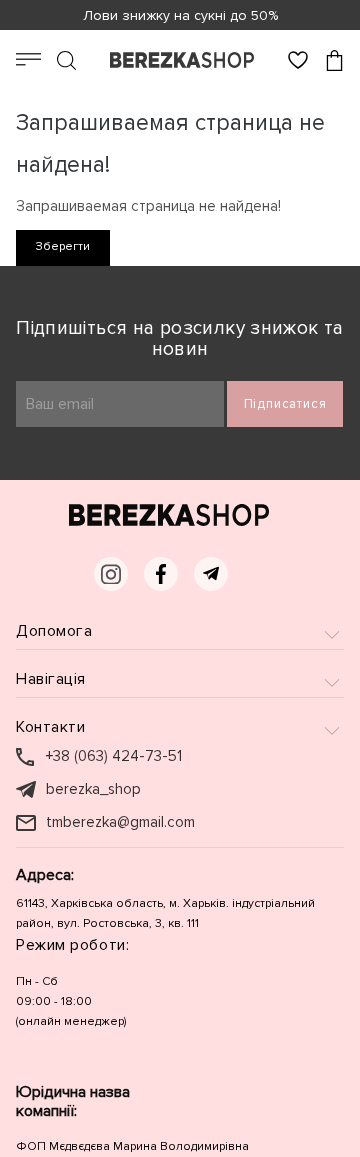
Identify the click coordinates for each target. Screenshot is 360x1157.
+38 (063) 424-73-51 (114, 756)
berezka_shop (93, 789)
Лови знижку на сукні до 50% (180, 15)
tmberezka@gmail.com (120, 822)
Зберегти (63, 246)
